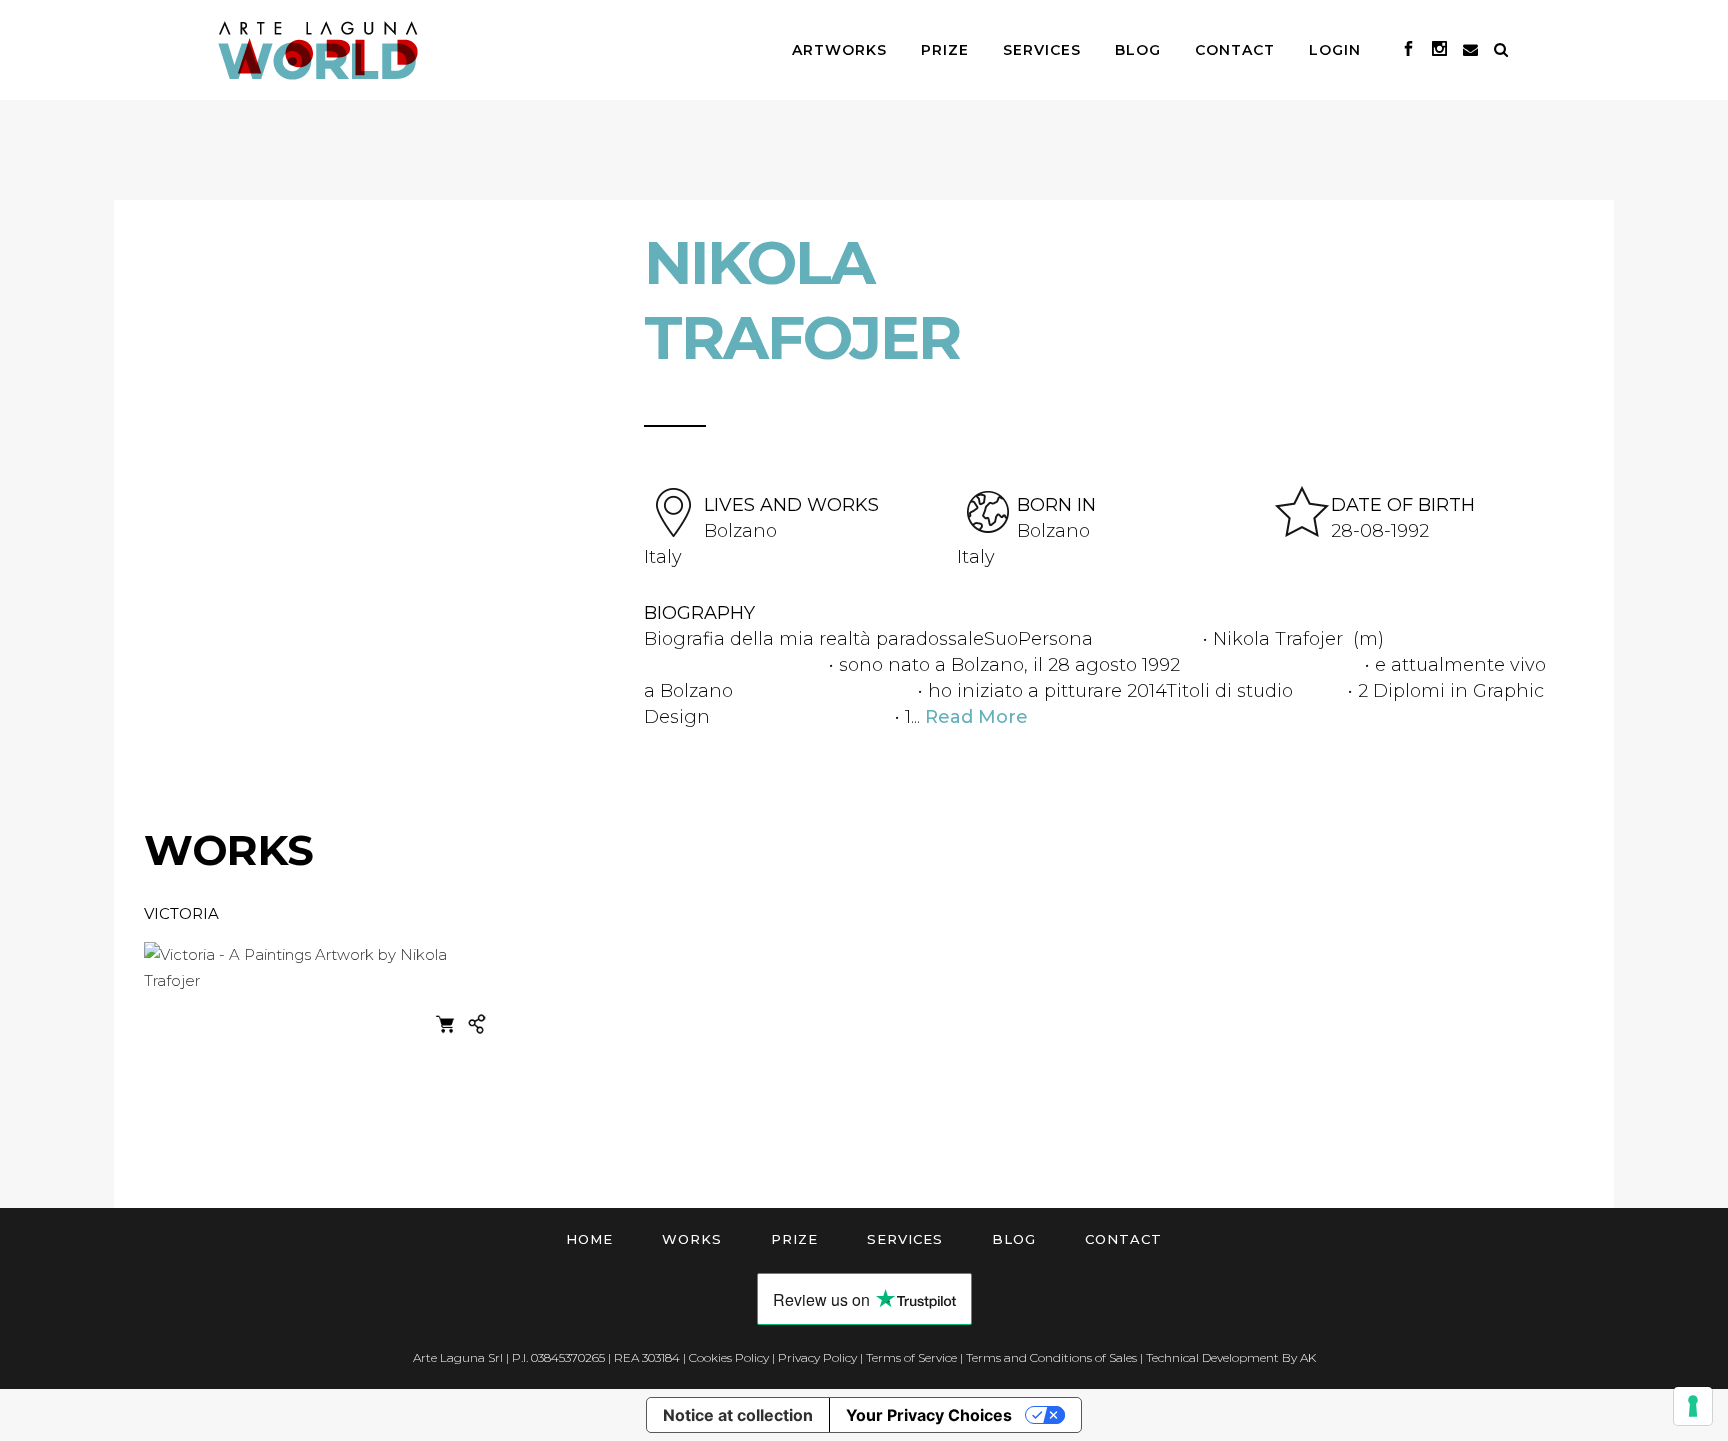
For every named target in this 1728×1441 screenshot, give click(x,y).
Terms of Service (911, 1357)
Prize (794, 1239)
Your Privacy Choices (929, 1415)
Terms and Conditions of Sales (1051, 1357)
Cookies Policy (729, 1357)
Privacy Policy (817, 1357)
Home (589, 1239)
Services (905, 1239)
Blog (1014, 1239)
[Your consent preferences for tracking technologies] (1693, 1406)
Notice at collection (738, 1415)
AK (1308, 1357)
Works (692, 1239)
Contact (1123, 1239)
